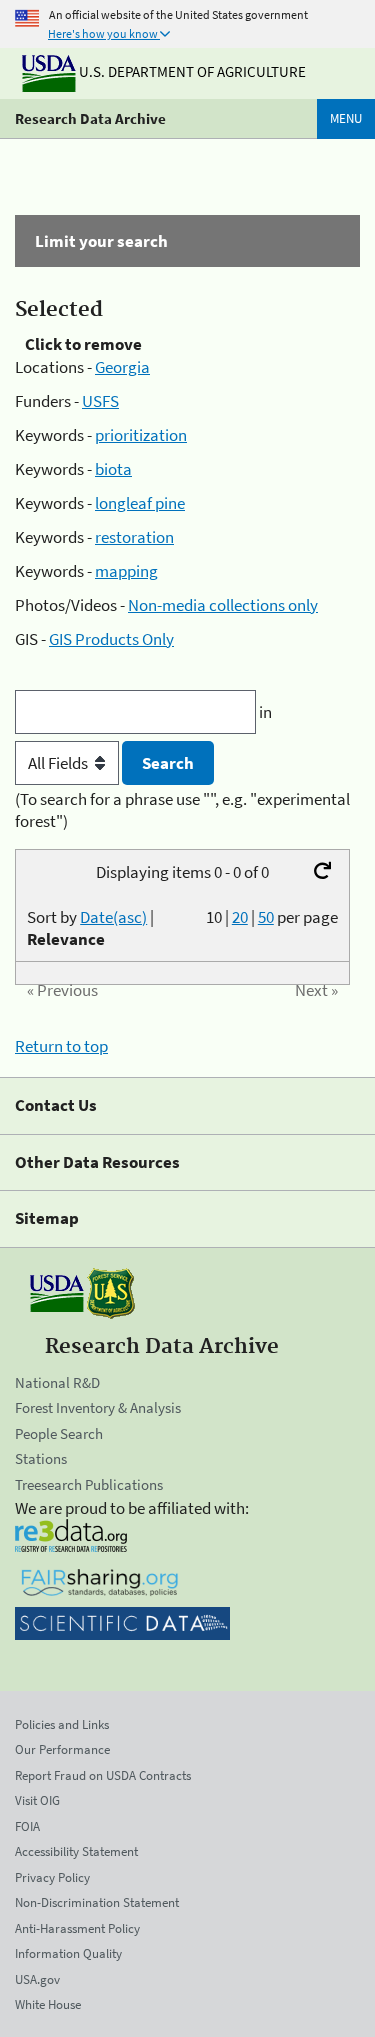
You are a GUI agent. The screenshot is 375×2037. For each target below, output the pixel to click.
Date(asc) (113, 917)
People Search (59, 1433)
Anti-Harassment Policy (77, 1928)
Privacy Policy (52, 1877)
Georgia (122, 367)
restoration (134, 537)
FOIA (27, 1826)
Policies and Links (62, 1724)
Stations (41, 1458)
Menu (346, 118)
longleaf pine (140, 503)
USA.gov (37, 1979)
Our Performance (62, 1749)
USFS (100, 401)
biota (113, 469)
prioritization (141, 435)
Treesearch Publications (89, 1484)
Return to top (61, 1046)
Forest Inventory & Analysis (98, 1407)
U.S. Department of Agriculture (191, 71)
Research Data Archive (90, 118)
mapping (126, 571)
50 (266, 917)
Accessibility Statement (76, 1851)
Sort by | (90, 928)
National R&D (57, 1382)
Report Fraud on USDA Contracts (103, 1775)
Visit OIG (37, 1800)
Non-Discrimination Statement (97, 1902)
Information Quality (68, 1953)
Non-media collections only (223, 605)
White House (48, 2004)
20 (240, 917)
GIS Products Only (111, 639)
